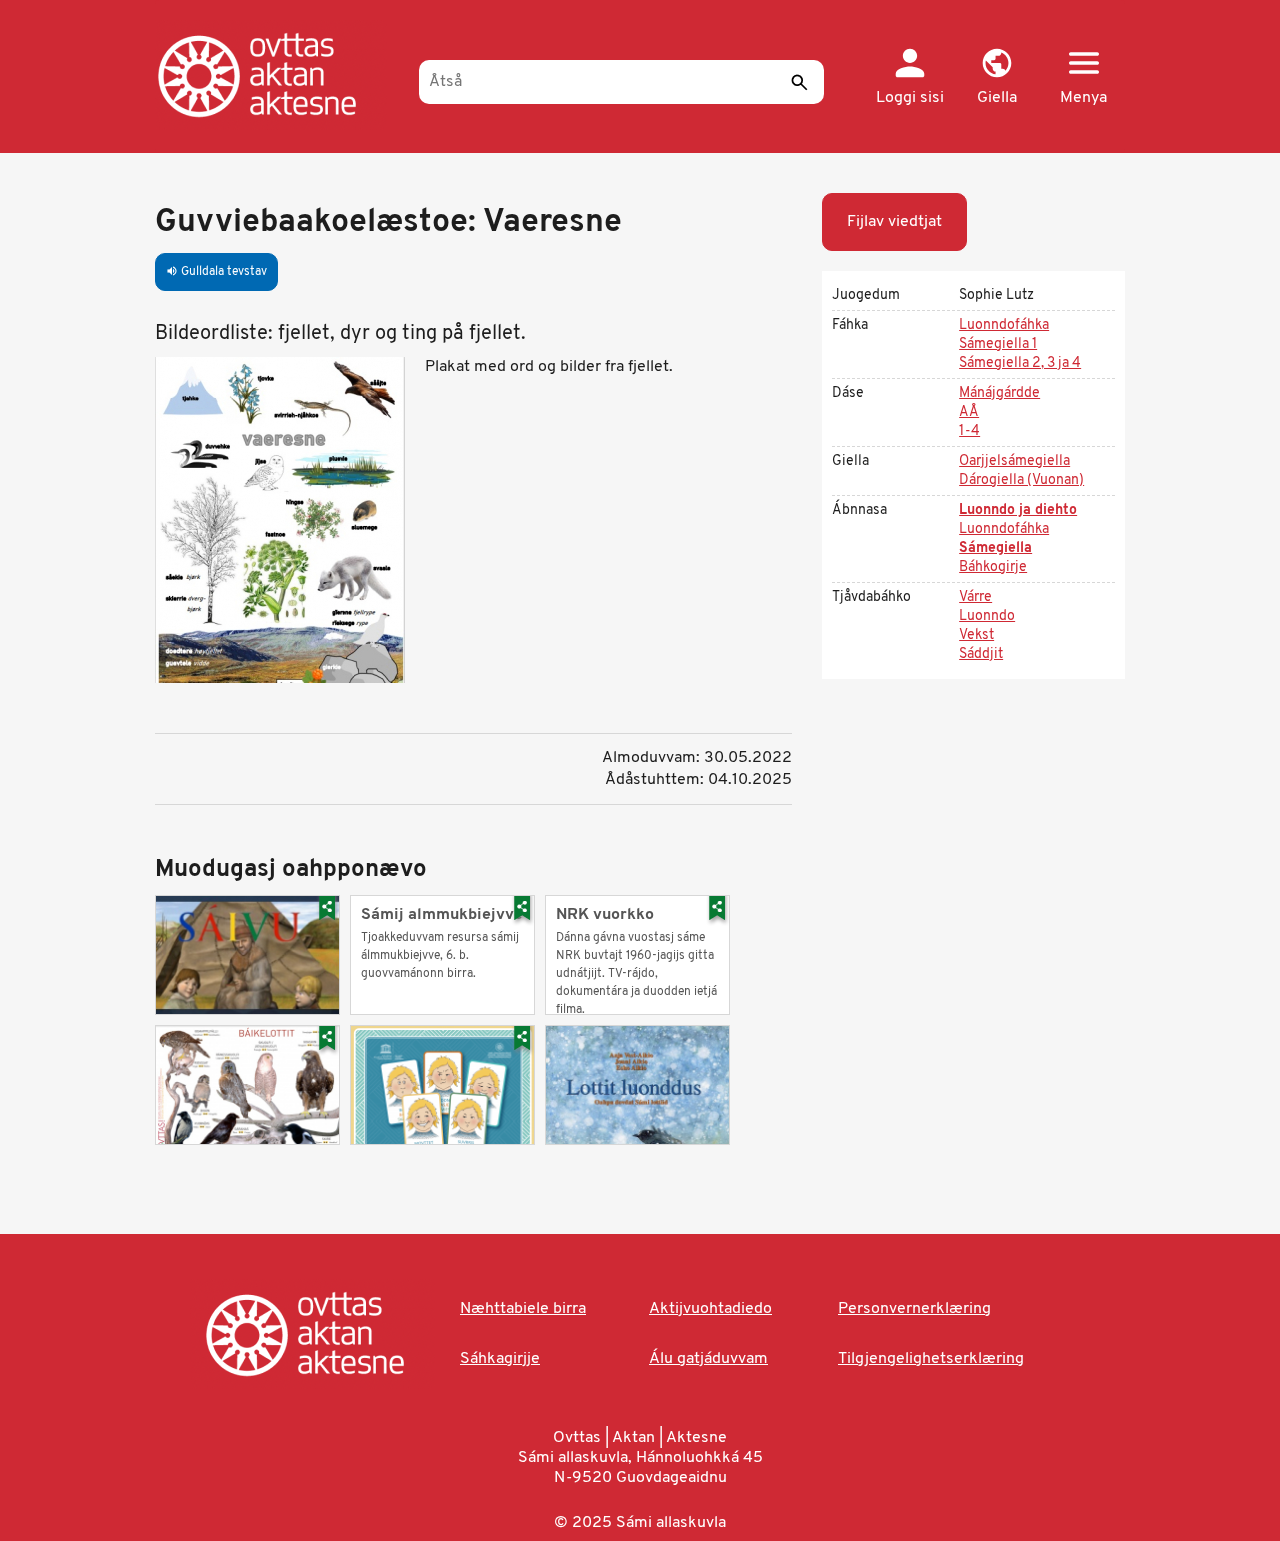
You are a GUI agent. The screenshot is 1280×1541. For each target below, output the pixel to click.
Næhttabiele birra (523, 1309)
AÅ (969, 412)
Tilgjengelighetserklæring (931, 1359)
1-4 (969, 431)
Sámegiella (995, 548)
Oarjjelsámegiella (1014, 461)
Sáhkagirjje (500, 1359)
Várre (975, 597)
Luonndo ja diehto (1018, 510)
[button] (996, 78)
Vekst (976, 635)
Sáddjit (981, 654)
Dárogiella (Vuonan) (1021, 480)
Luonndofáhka (1004, 325)
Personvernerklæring (914, 1309)
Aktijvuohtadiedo (710, 1309)
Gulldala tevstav (216, 272)
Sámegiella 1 (998, 344)
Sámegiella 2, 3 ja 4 (1020, 363)
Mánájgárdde (999, 393)
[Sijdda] (277, 75)
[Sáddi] (799, 82)
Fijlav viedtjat (894, 222)
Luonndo (987, 616)
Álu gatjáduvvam (708, 1359)
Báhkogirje (993, 567)
